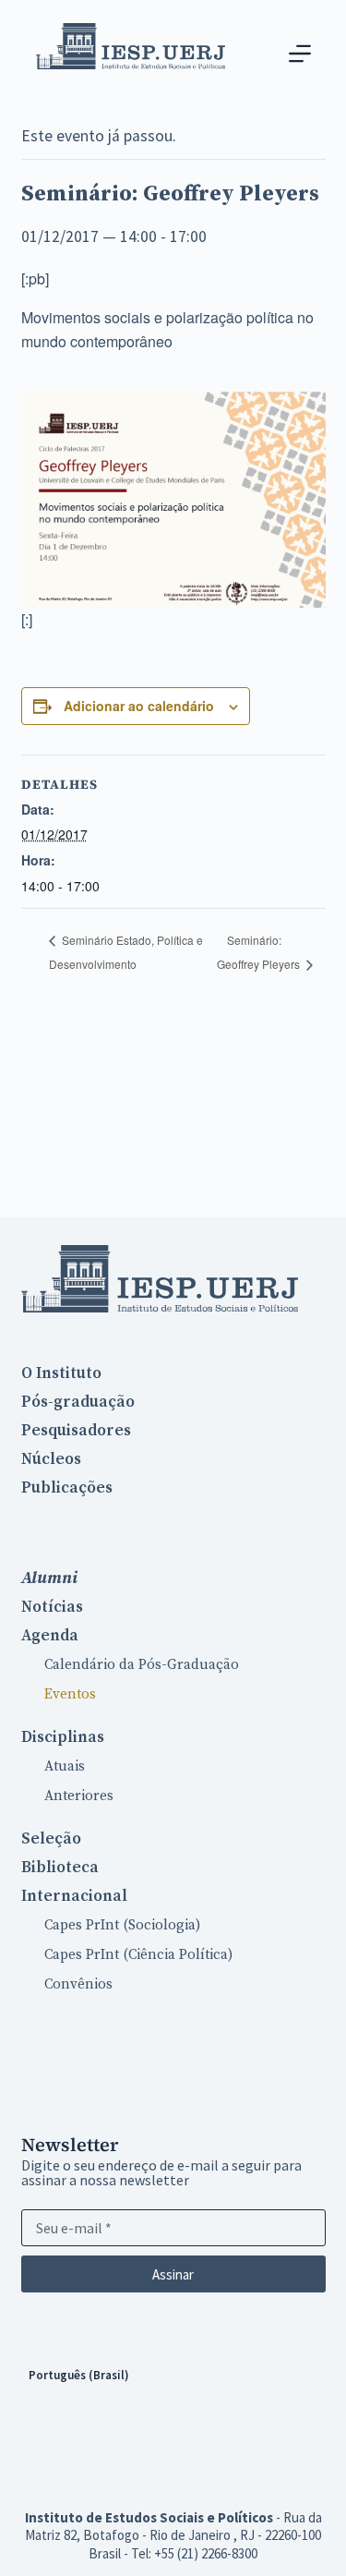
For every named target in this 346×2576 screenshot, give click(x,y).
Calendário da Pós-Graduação (142, 1665)
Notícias (52, 1607)
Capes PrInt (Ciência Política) (138, 1955)
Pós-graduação (78, 1402)
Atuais (65, 1766)
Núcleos (51, 1459)
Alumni (49, 1578)
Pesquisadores (76, 1431)
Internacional (74, 1896)
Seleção (51, 1839)
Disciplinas (63, 1737)
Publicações (67, 1488)
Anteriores (79, 1796)
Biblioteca (60, 1868)
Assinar (173, 2274)
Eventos (70, 1694)
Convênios (78, 1984)
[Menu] (300, 54)
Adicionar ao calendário (139, 706)
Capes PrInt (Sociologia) (122, 1925)
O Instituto (61, 1373)
